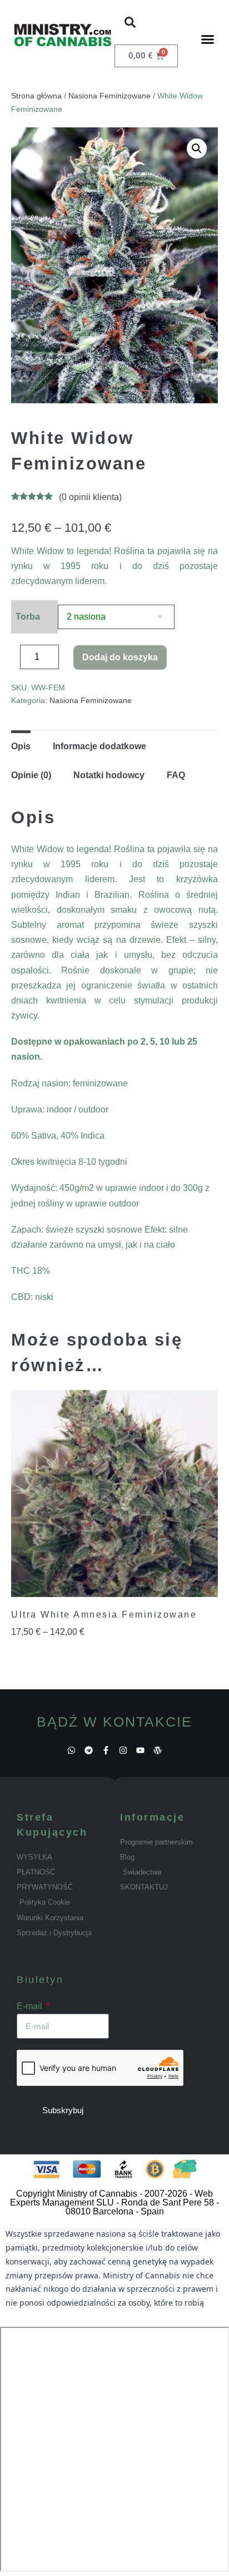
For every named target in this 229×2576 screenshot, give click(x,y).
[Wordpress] (158, 1750)
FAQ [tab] (176, 775)
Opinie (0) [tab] (31, 775)
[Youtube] (140, 1750)
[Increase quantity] (67, 660)
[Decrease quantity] (14, 660)
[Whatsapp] (71, 1750)
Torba (28, 617)
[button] (130, 22)
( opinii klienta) (90, 497)
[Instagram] (123, 1750)
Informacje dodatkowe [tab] (99, 746)
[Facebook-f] (106, 1750)
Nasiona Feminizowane (109, 96)
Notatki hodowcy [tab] (109, 775)
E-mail (31, 2006)
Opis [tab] (21, 746)
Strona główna (36, 96)
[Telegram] (89, 1750)
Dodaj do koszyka (120, 657)
